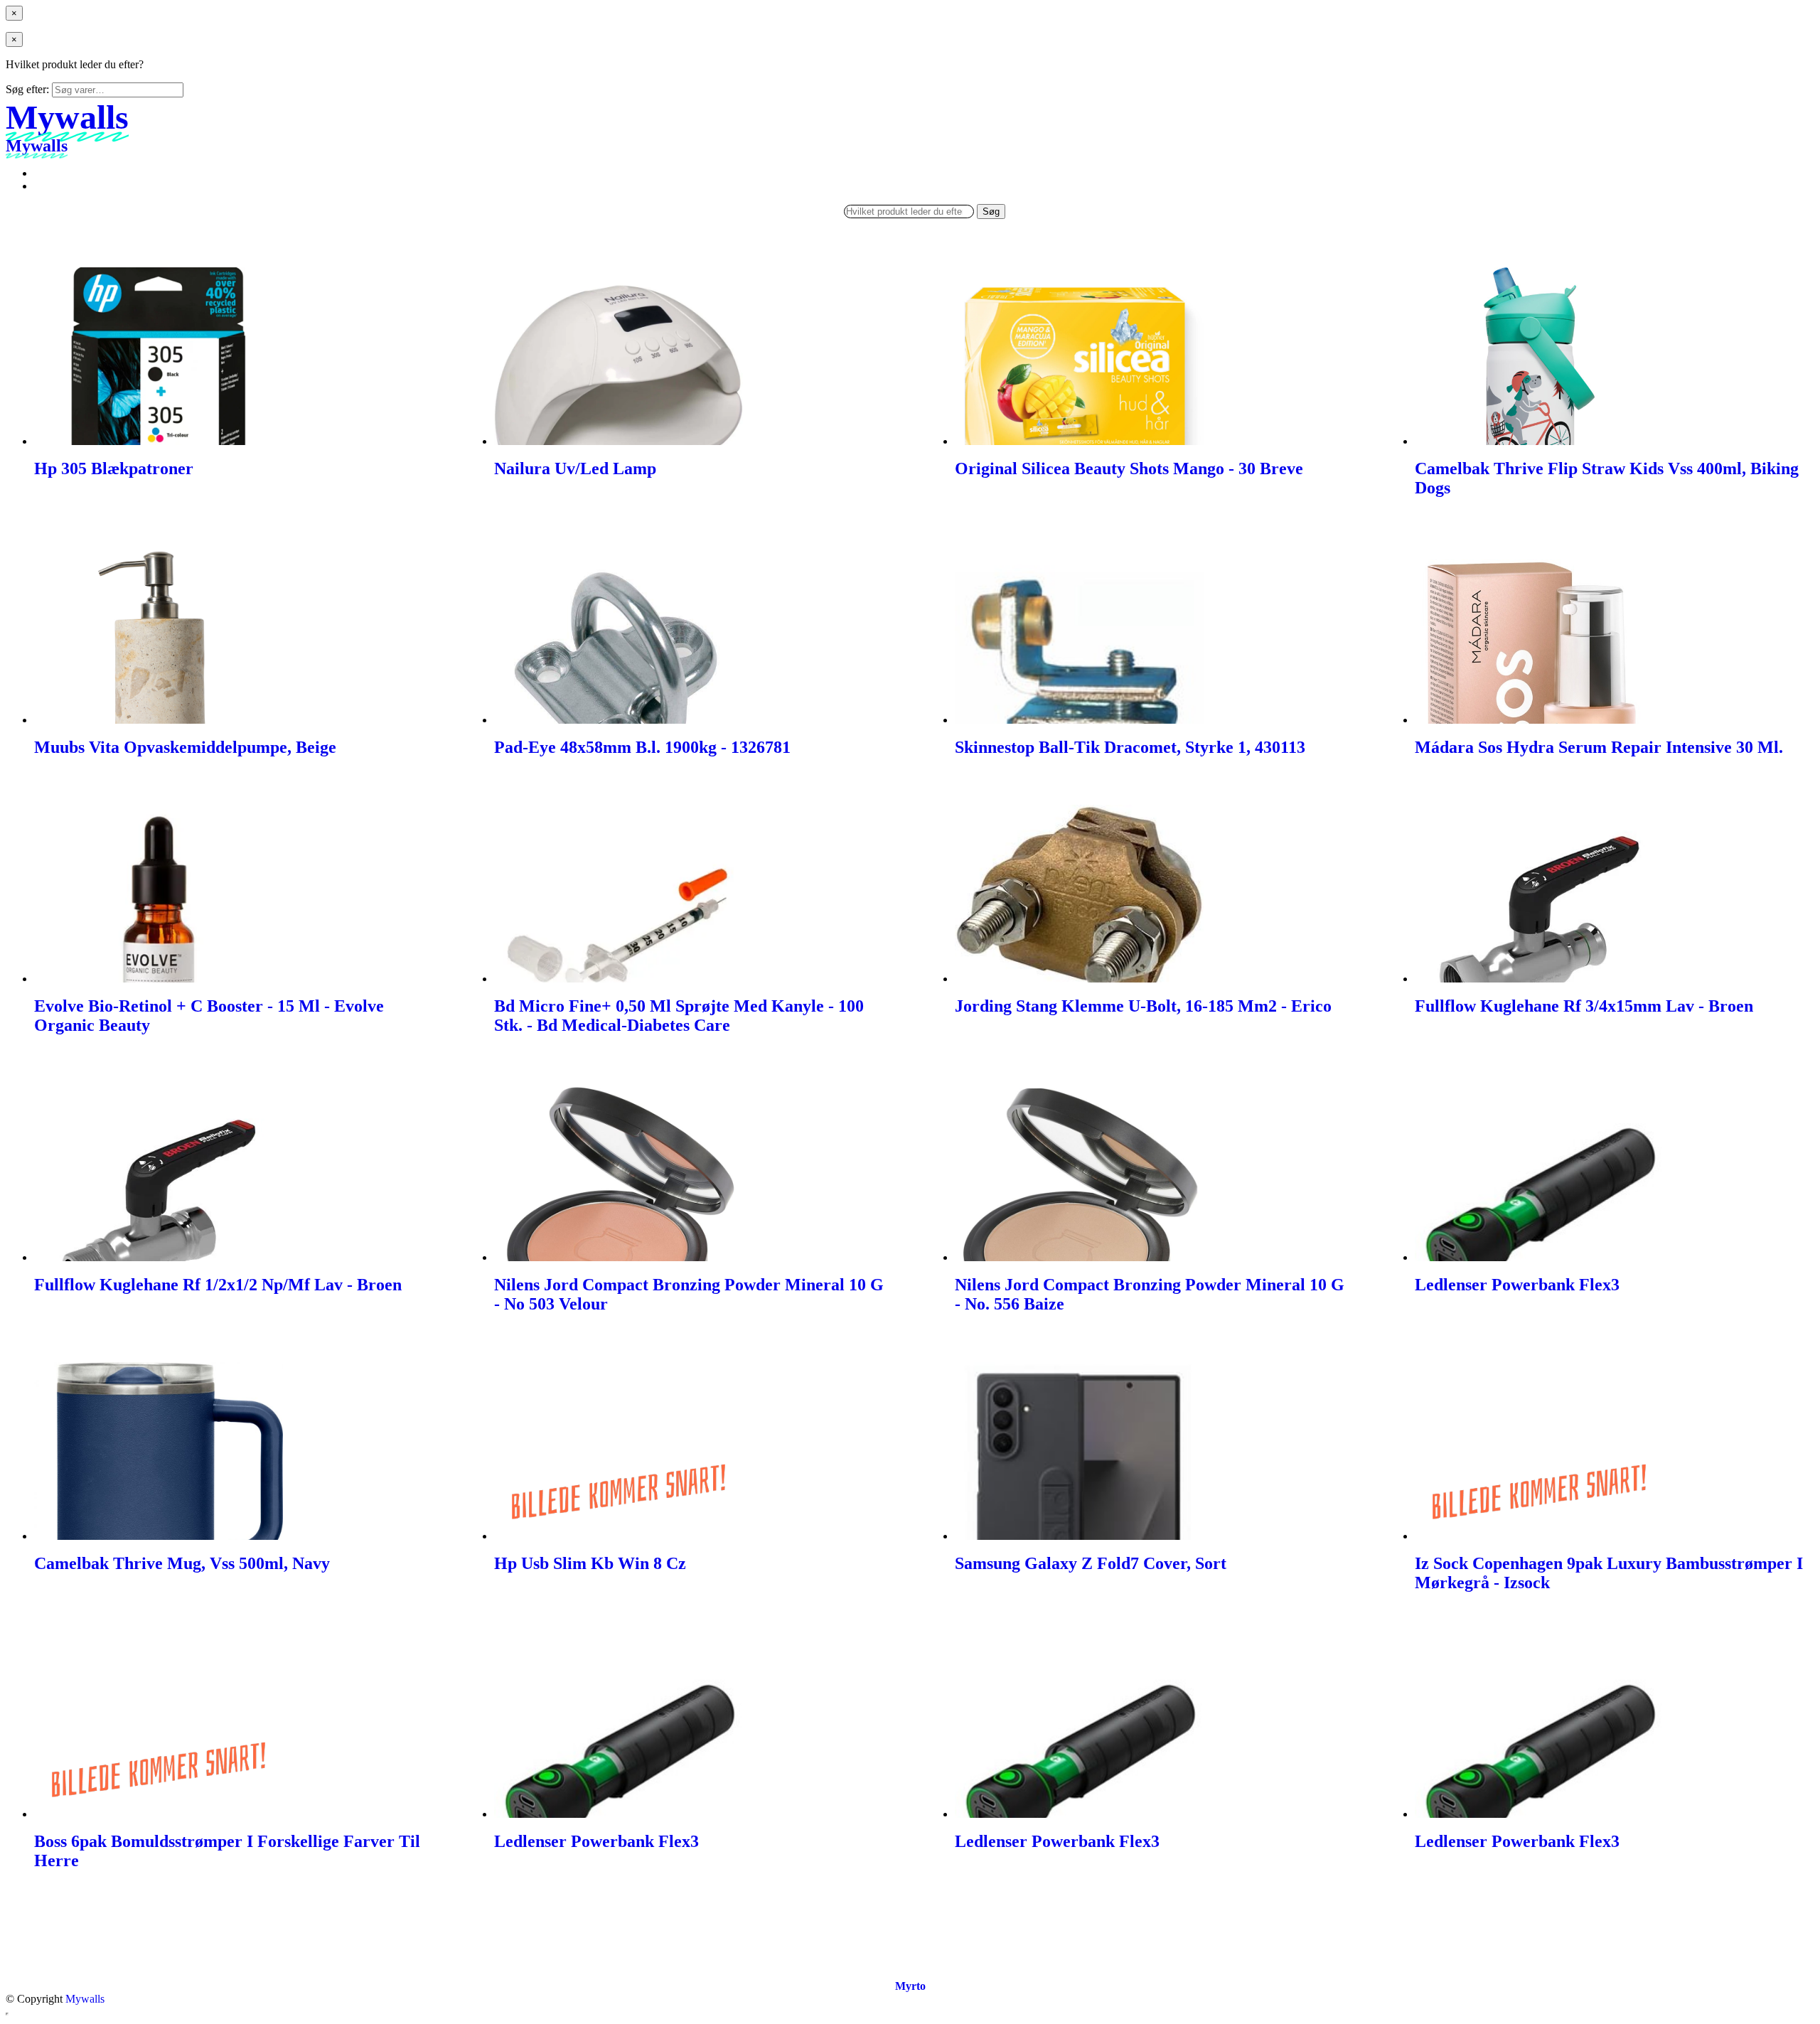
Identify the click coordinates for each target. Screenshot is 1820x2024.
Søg (991, 211)
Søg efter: (27, 89)
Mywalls (85, 1999)
